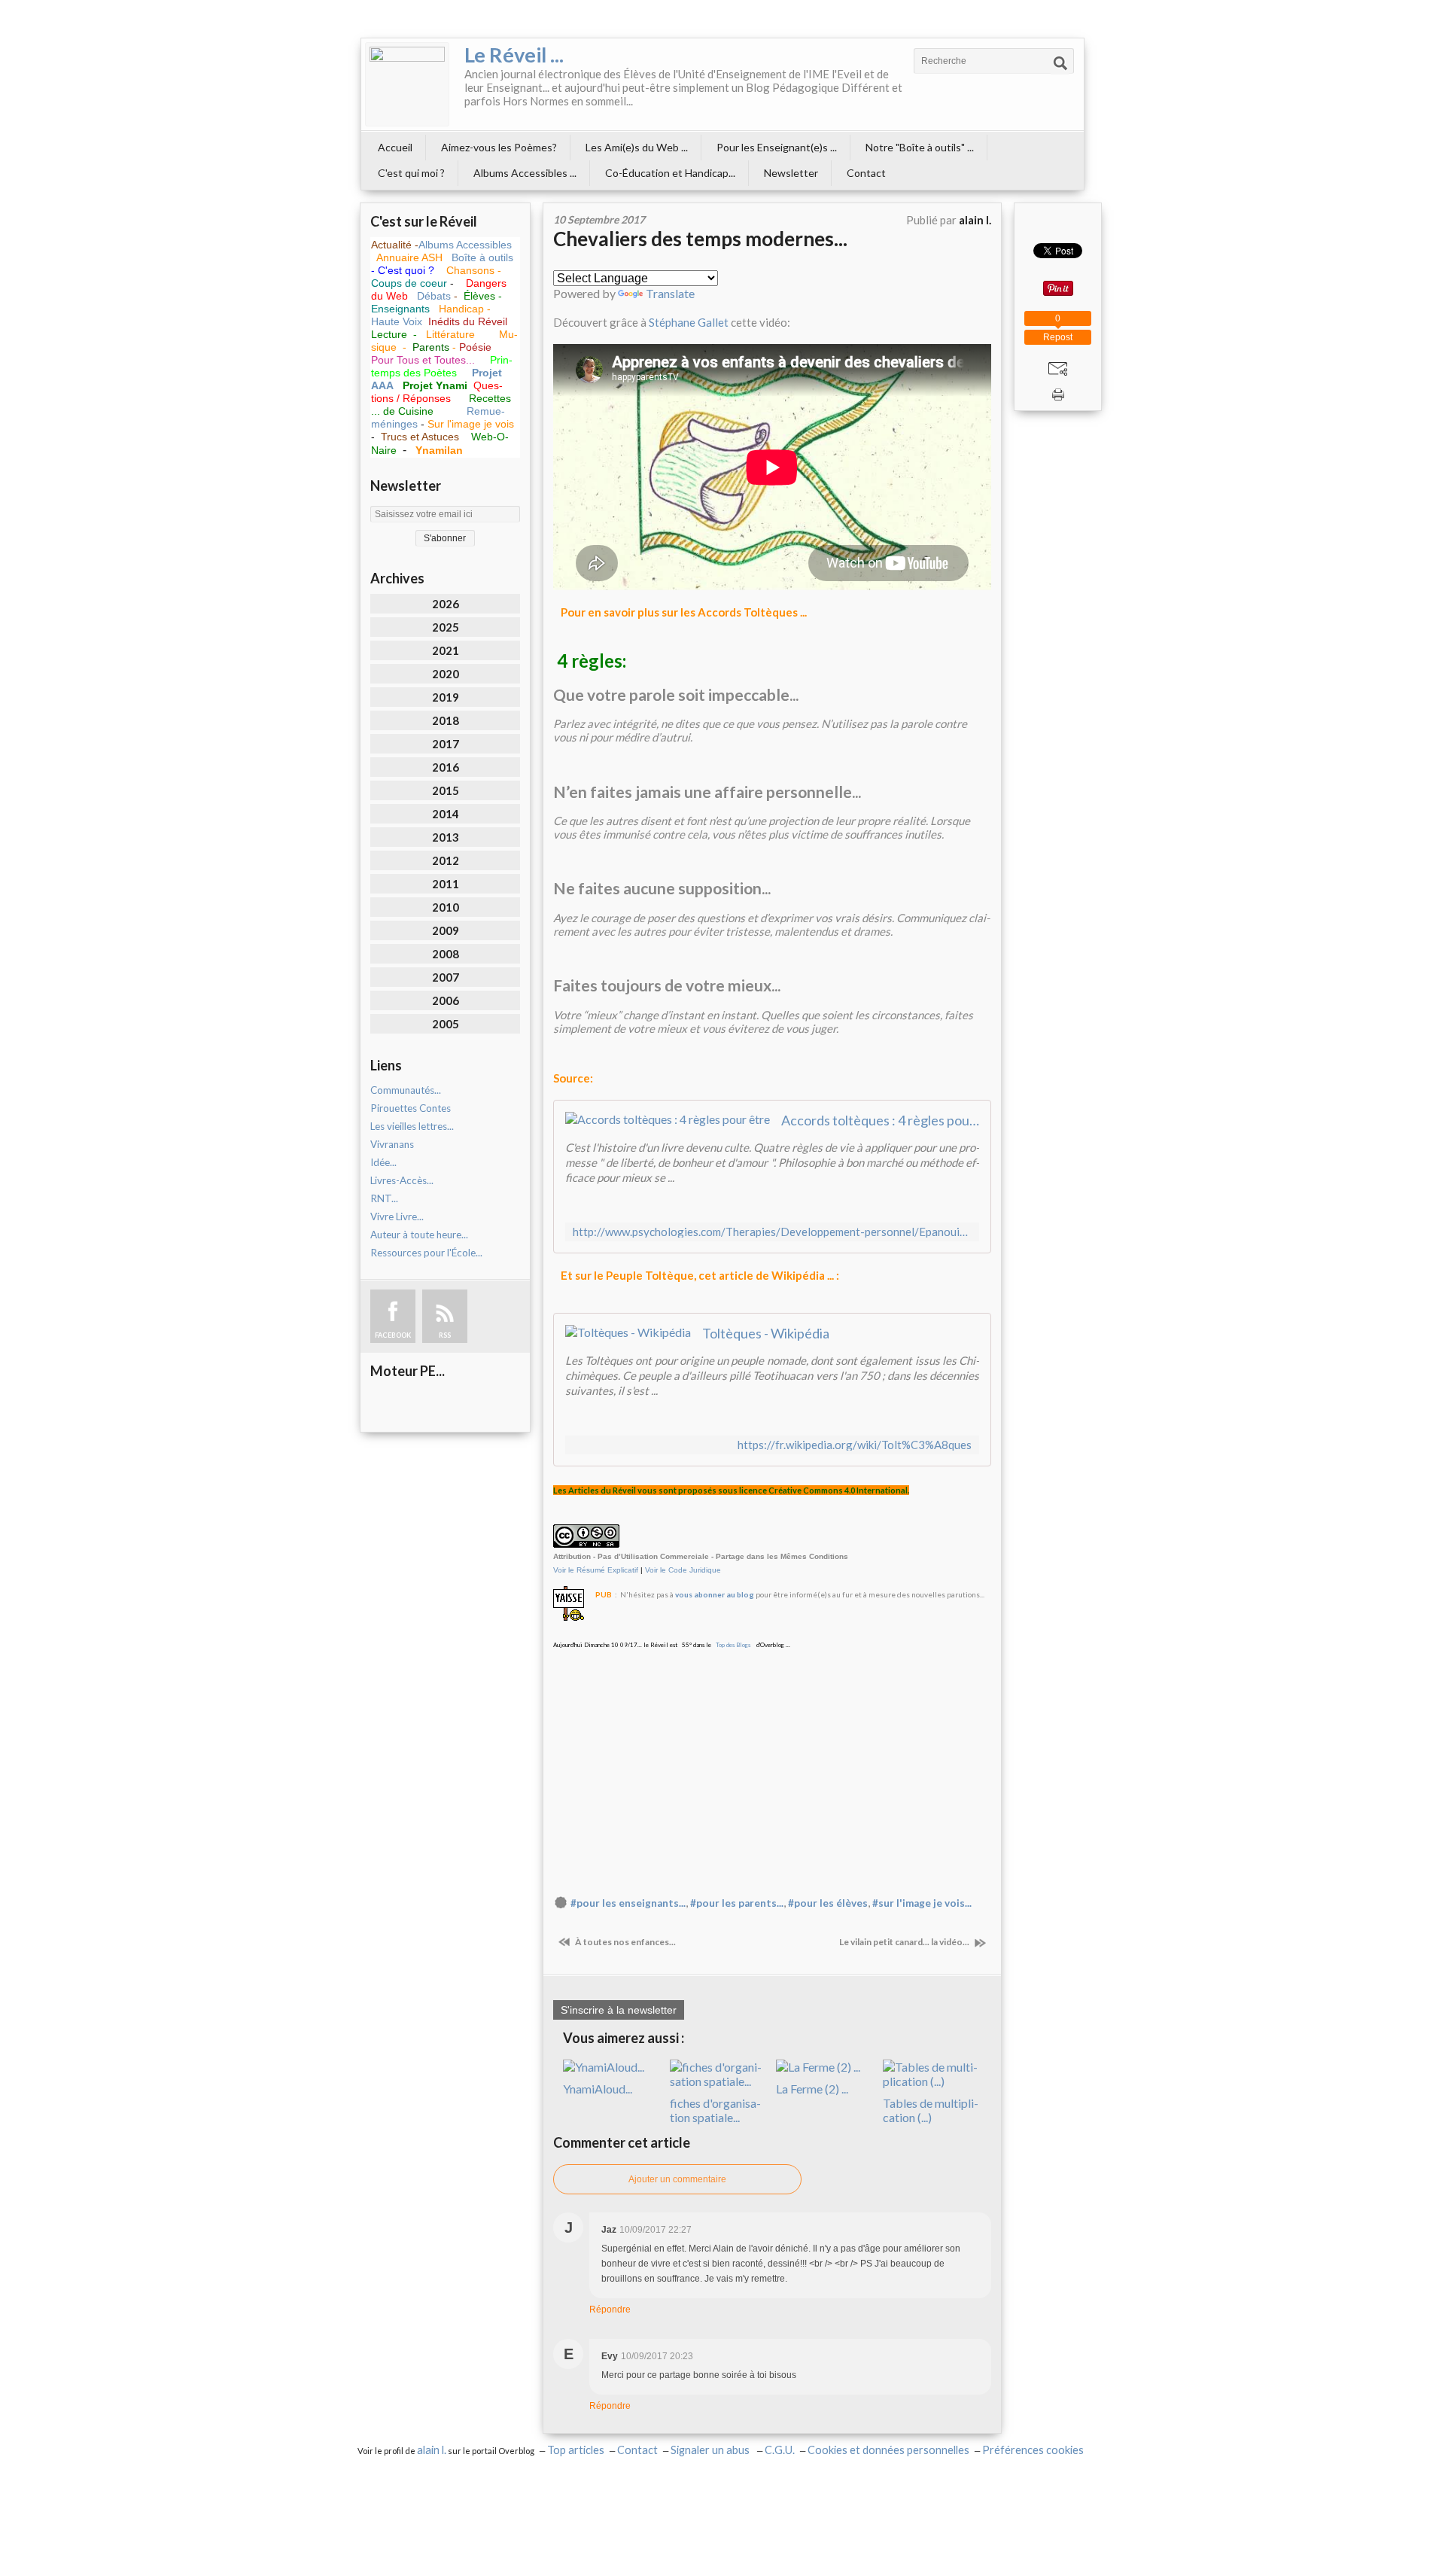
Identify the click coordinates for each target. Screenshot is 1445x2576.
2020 (446, 674)
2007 (446, 977)
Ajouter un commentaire (677, 2179)
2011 (446, 884)
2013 (446, 837)
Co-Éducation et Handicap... (670, 173)
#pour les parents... (737, 1903)
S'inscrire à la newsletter (619, 2010)
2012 (446, 860)
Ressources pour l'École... (426, 1253)
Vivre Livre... (397, 1216)
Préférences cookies (1033, 2450)
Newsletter (791, 173)
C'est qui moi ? (411, 173)
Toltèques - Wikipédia (766, 1333)
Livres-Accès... (402, 1180)
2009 (446, 930)
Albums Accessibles (465, 245)
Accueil (395, 147)
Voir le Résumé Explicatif (596, 1570)
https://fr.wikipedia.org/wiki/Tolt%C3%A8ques (855, 1445)
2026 (446, 604)
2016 (446, 767)
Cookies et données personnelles (888, 2450)
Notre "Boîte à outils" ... (920, 147)
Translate (670, 293)
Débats (435, 296)
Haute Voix (397, 321)
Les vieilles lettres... (412, 1126)
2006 (446, 1000)
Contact (866, 173)
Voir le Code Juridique (683, 1570)
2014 (446, 814)
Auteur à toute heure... (419, 1235)
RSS (445, 1335)
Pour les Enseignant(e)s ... (777, 147)
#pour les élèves (828, 1903)
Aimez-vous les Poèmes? (499, 147)
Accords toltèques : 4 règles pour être (880, 1120)
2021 (446, 650)
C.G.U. (780, 2450)
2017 (446, 744)
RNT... (384, 1198)
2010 (446, 907)
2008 (446, 954)
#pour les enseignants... (628, 1903)
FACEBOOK (393, 1335)
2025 (446, 627)
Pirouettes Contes (411, 1108)
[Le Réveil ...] (407, 84)
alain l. (432, 2450)
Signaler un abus (711, 2450)
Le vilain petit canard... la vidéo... (905, 1942)
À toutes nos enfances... (625, 1942)
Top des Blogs (733, 1645)
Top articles (576, 2450)
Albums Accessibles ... (525, 173)
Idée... (383, 1162)
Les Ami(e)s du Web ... (637, 147)
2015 (446, 790)
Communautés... (406, 1090)
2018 (446, 720)
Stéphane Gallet (689, 322)
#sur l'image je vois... (922, 1903)
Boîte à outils (482, 257)
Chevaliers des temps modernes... (700, 239)
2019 (446, 697)
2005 (446, 1024)
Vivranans (392, 1144)
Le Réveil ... (514, 55)
